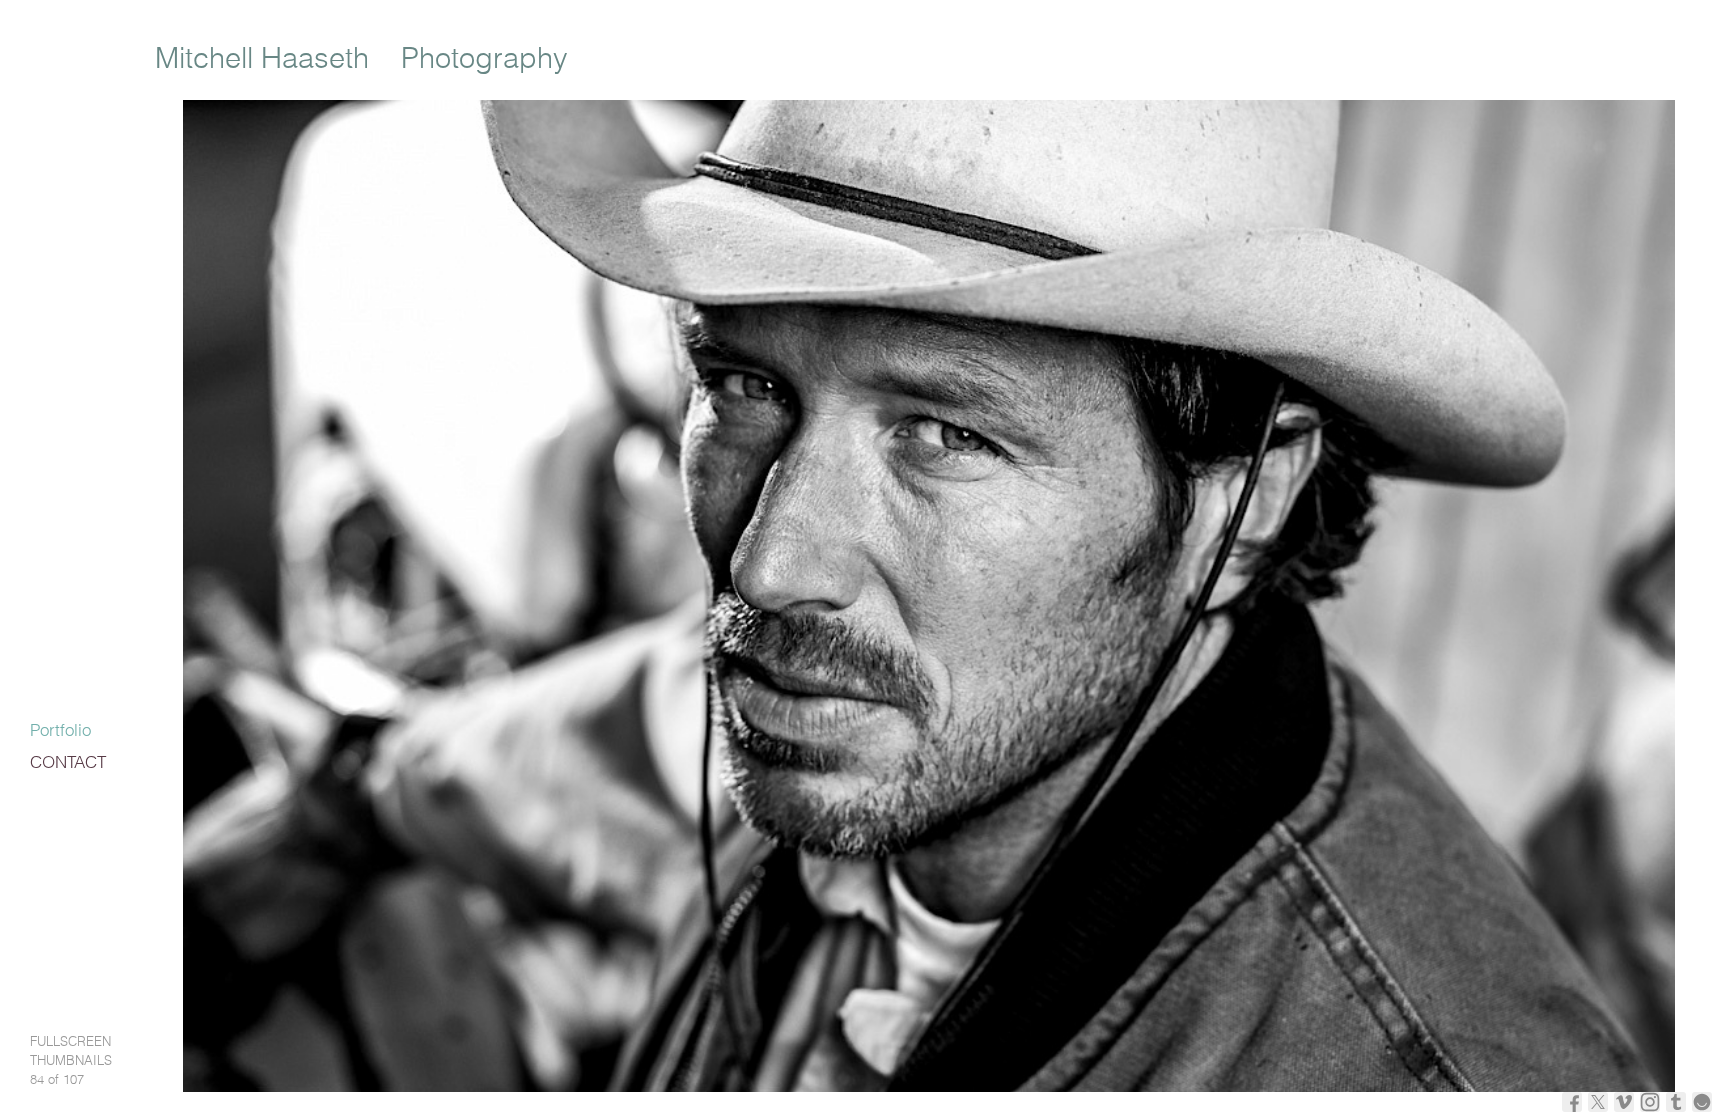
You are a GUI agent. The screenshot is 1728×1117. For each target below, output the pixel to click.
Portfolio (60, 731)
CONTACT (68, 763)
